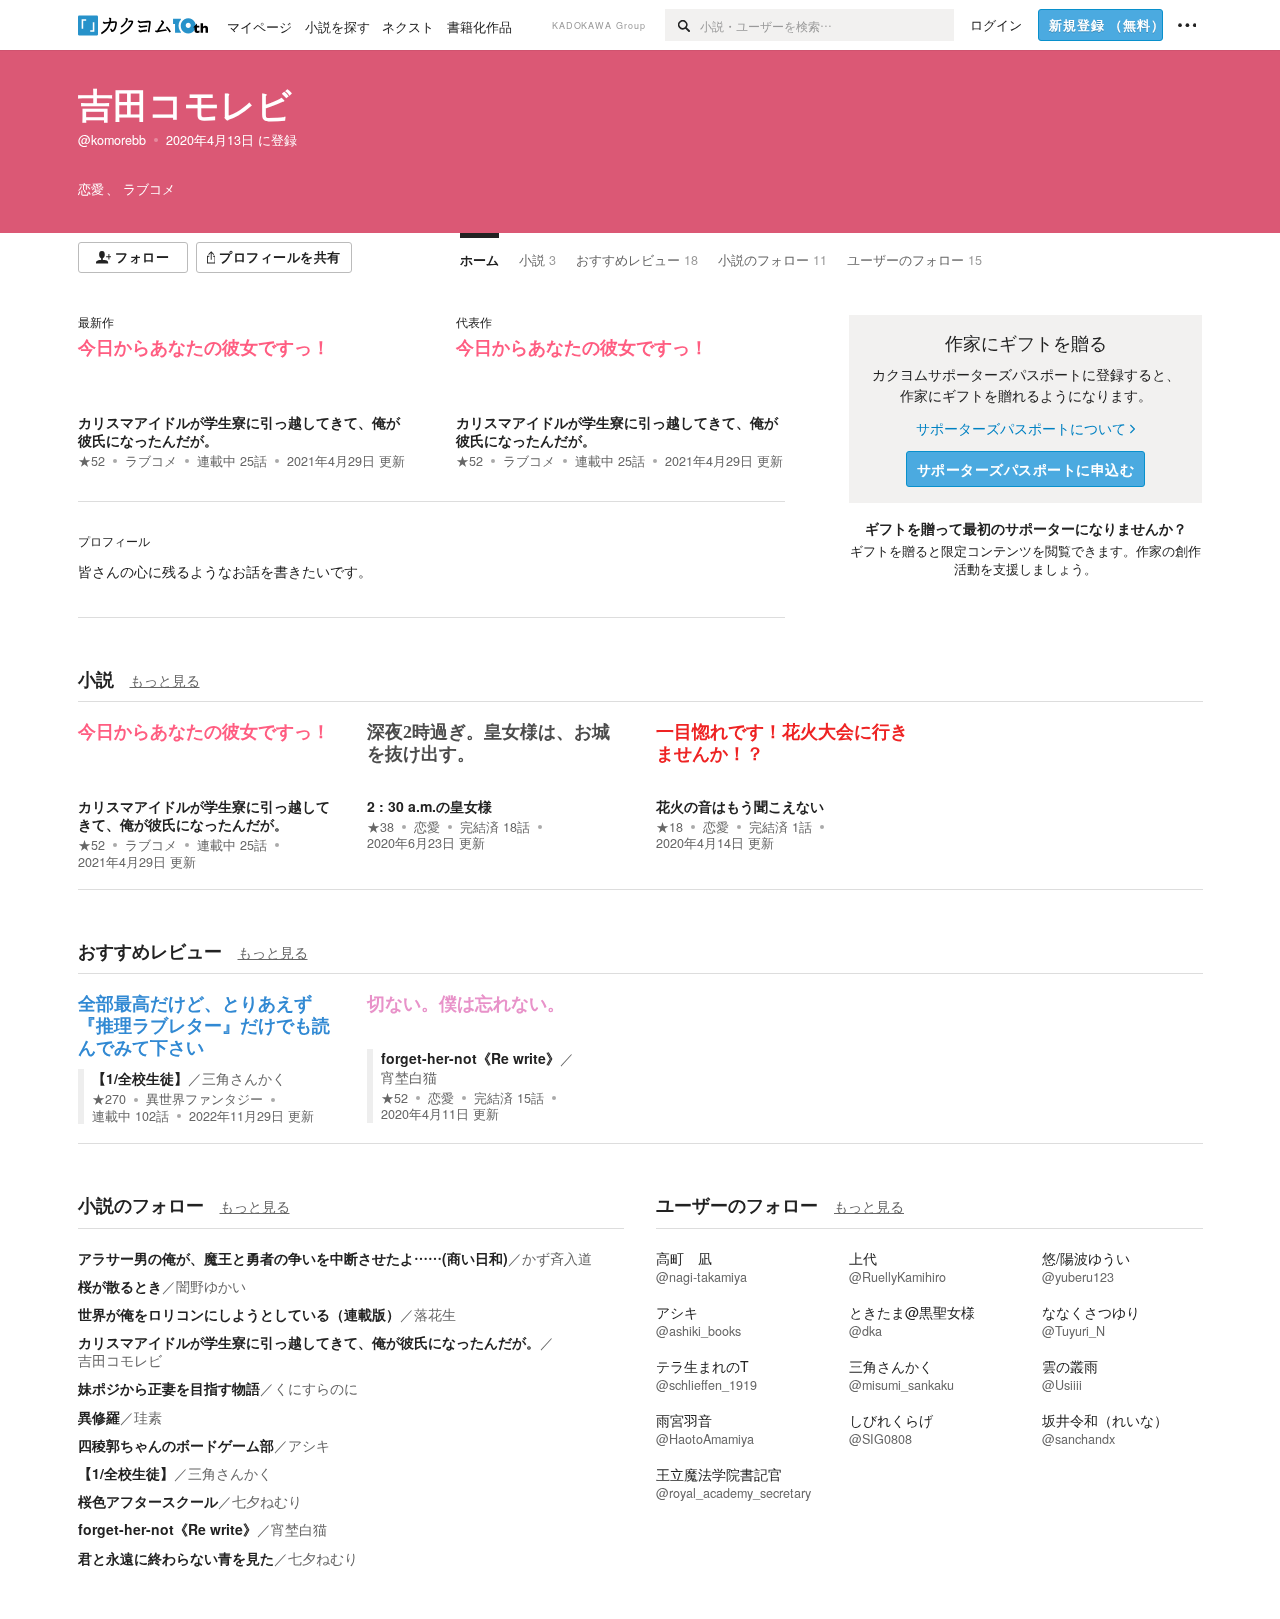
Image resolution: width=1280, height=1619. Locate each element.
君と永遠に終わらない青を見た (176, 1558)
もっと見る (165, 680)
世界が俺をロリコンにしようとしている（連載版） (239, 1314)
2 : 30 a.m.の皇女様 (429, 806)
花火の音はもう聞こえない (740, 806)
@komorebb (112, 140)
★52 (91, 461)
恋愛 (427, 827)
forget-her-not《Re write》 (470, 1058)
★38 (380, 827)
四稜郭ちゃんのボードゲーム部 (176, 1445)
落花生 (435, 1314)
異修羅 (99, 1417)
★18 (669, 827)
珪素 (148, 1417)
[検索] (682, 25)
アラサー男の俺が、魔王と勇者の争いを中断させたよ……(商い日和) (293, 1258)
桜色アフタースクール (148, 1501)
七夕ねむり (267, 1501)
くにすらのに (316, 1388)
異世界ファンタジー (204, 1099)
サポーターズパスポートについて (1021, 428)
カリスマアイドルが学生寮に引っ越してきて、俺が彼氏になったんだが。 (239, 431)
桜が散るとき (120, 1286)
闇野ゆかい (211, 1286)
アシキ (309, 1445)
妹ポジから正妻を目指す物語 (169, 1388)
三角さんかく (244, 1078)
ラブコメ (151, 461)
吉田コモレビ (185, 104)
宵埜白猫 (409, 1077)
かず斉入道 (557, 1258)
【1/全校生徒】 (140, 1078)
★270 (109, 1099)
